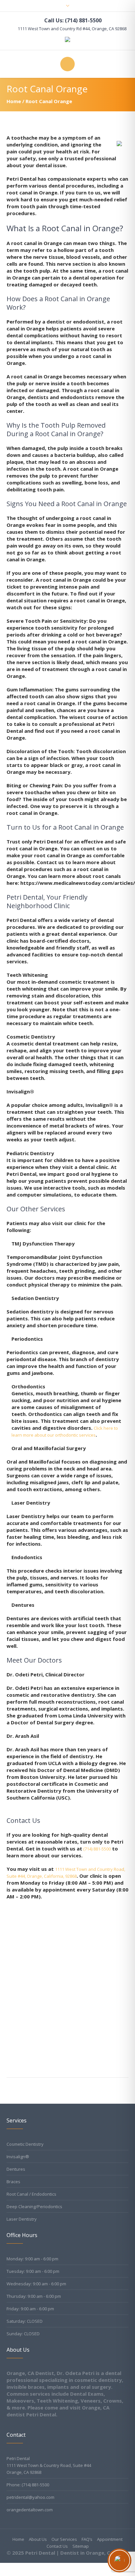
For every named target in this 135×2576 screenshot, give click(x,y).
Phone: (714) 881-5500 (28, 2485)
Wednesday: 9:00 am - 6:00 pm (36, 2284)
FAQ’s (87, 2539)
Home (14, 101)
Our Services (64, 2539)
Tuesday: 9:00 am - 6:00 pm (33, 2271)
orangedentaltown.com (30, 2510)
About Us (38, 2539)
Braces (13, 2182)
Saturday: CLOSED (25, 2321)
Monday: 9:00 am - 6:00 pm (32, 2259)
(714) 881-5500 (96, 1849)
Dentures (16, 2169)
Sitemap (81, 2546)
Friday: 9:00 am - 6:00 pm (30, 2309)
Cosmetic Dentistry (25, 2144)
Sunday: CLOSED (23, 2334)
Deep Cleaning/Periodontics (34, 2206)
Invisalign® (18, 2157)
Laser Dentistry (22, 2219)
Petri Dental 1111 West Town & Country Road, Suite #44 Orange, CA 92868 (49, 2465)
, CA (72, 29)
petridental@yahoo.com (30, 2497)
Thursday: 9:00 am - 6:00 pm (34, 2296)
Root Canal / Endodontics (31, 2194)
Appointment (110, 2539)
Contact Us (57, 2546)
